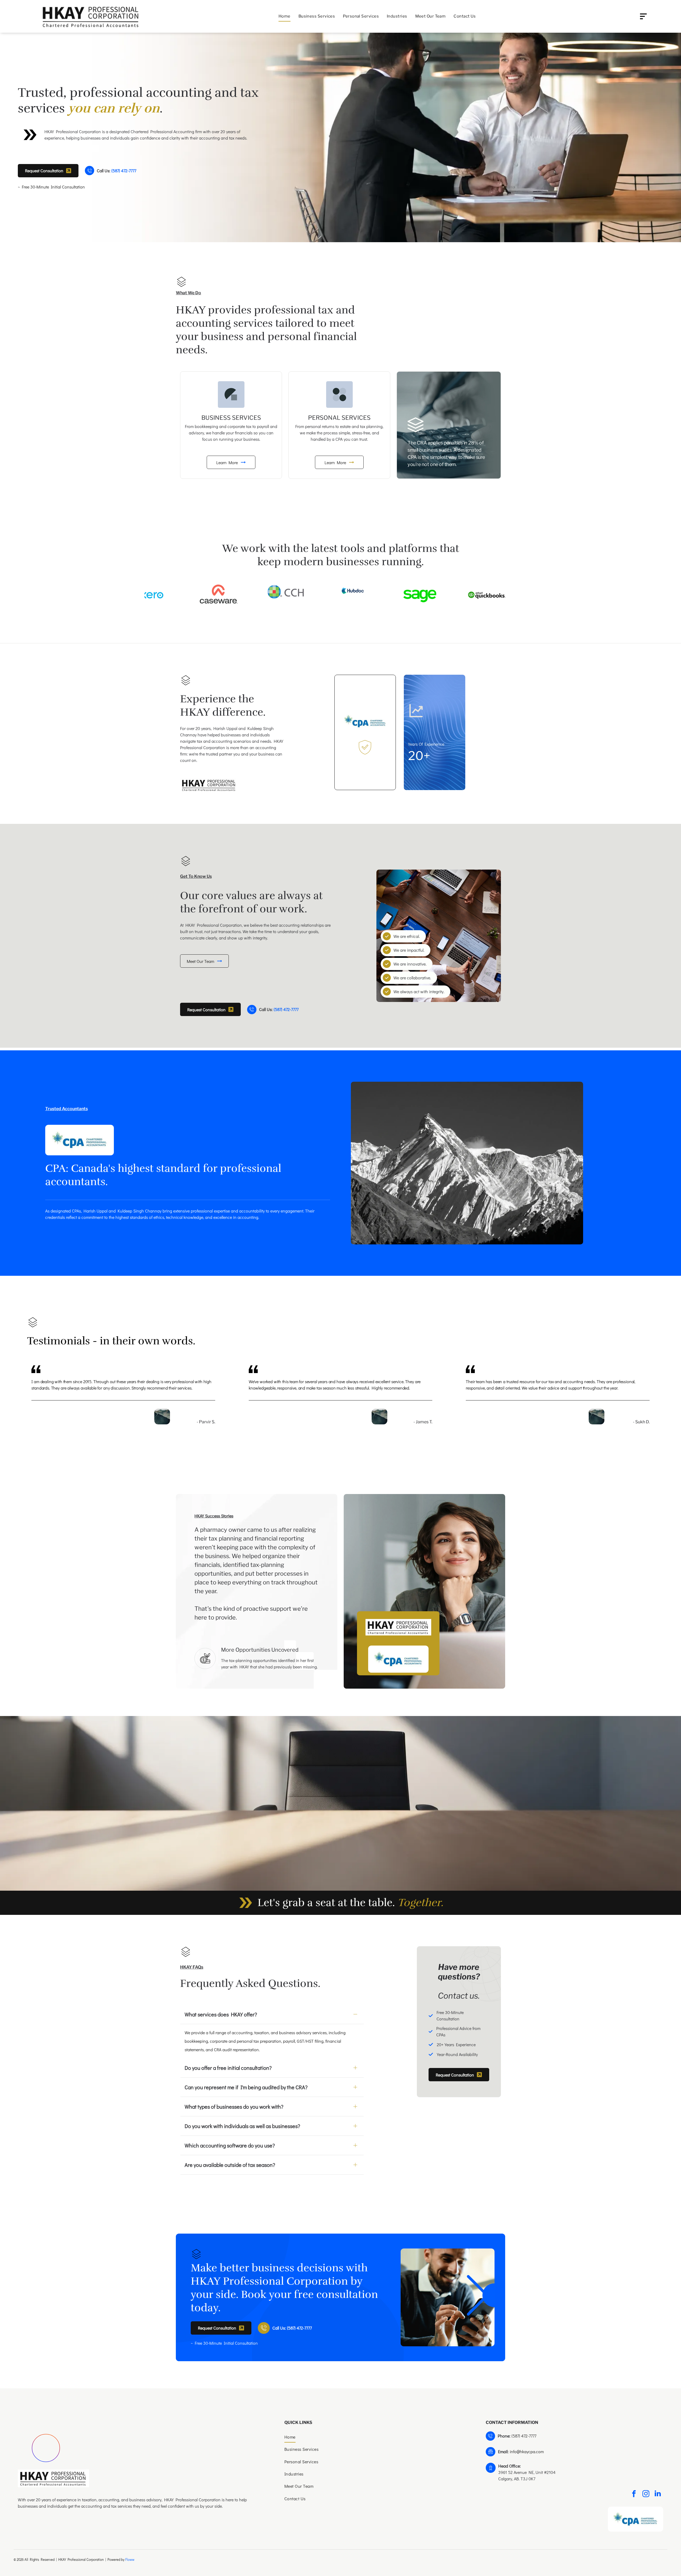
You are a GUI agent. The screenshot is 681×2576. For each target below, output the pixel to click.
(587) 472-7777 (524, 2436)
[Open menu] (643, 16)
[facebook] (634, 2494)
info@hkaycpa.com (527, 2451)
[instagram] (646, 2494)
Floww (130, 2559)
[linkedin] (658, 2494)
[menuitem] (285, 16)
